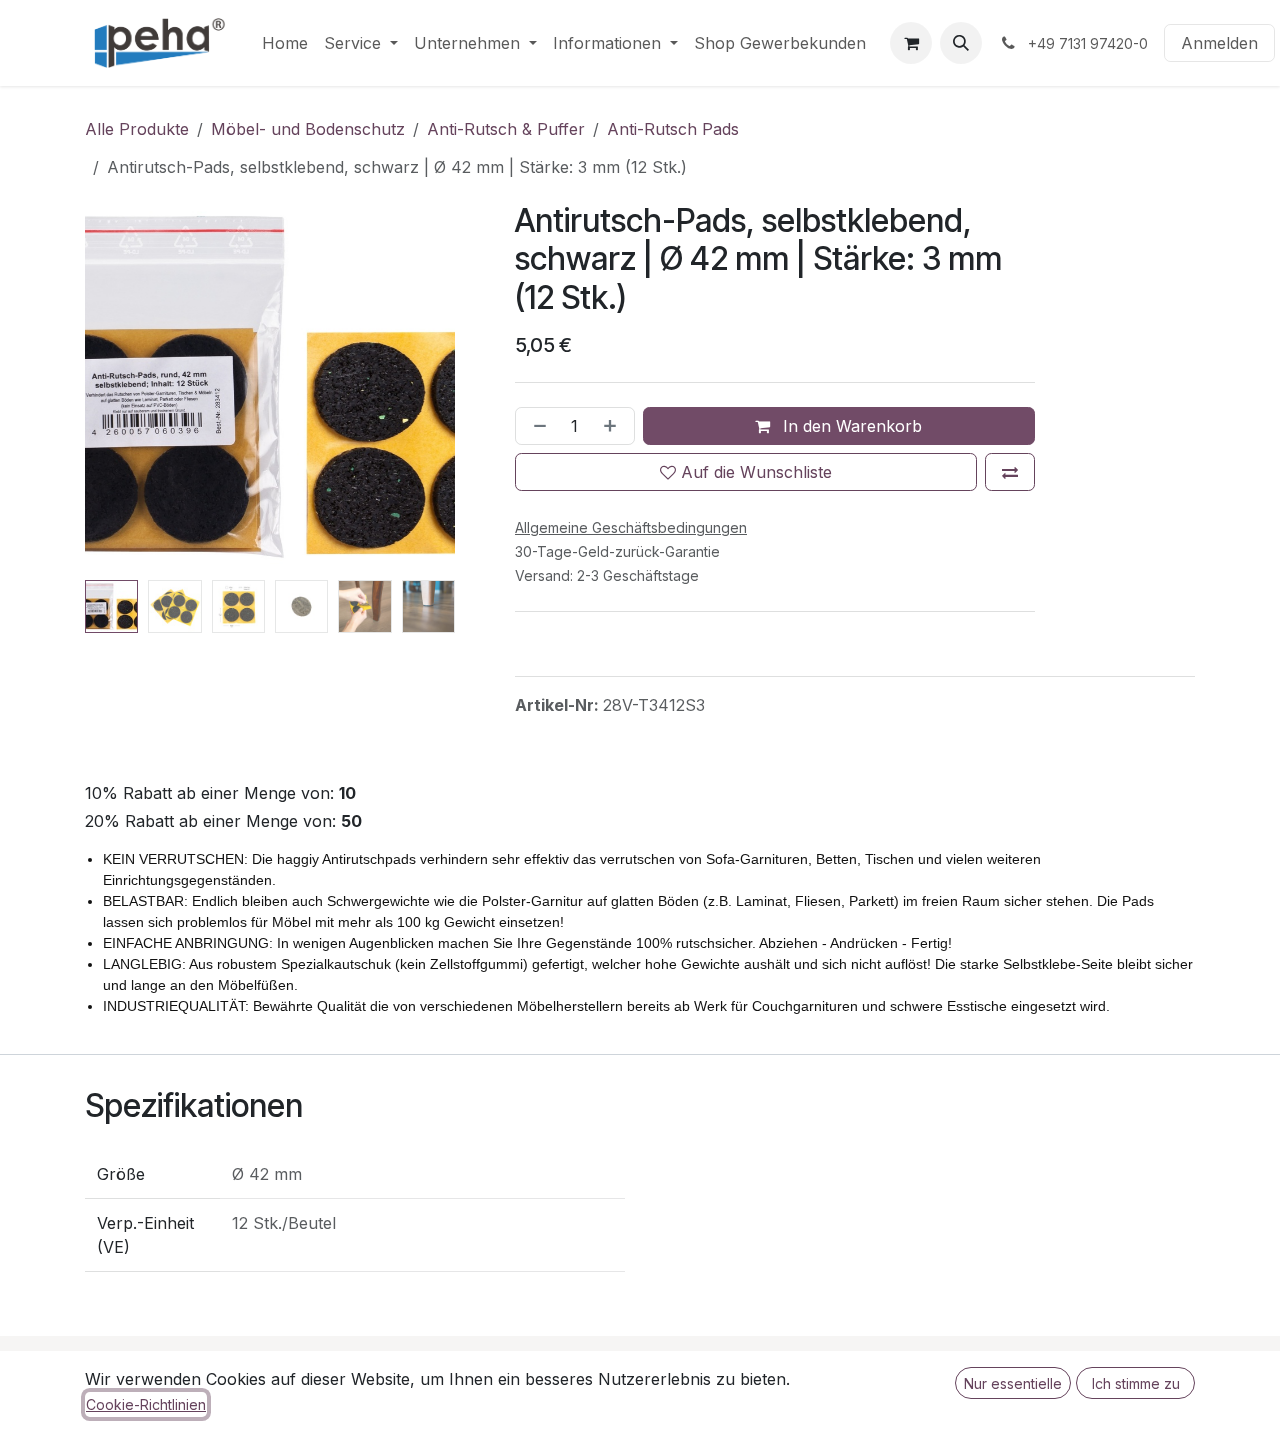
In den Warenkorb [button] (850, 426)
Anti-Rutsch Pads (673, 129)
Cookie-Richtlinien (146, 1404)
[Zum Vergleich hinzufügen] (1010, 472)
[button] (961, 43)
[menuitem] (285, 43)
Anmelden (1219, 43)
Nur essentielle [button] (1013, 1383)
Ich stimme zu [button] (1136, 1383)
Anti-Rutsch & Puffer (506, 129)
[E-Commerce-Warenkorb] (911, 43)
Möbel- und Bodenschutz (308, 129)
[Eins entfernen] (536, 426)
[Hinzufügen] (614, 426)
